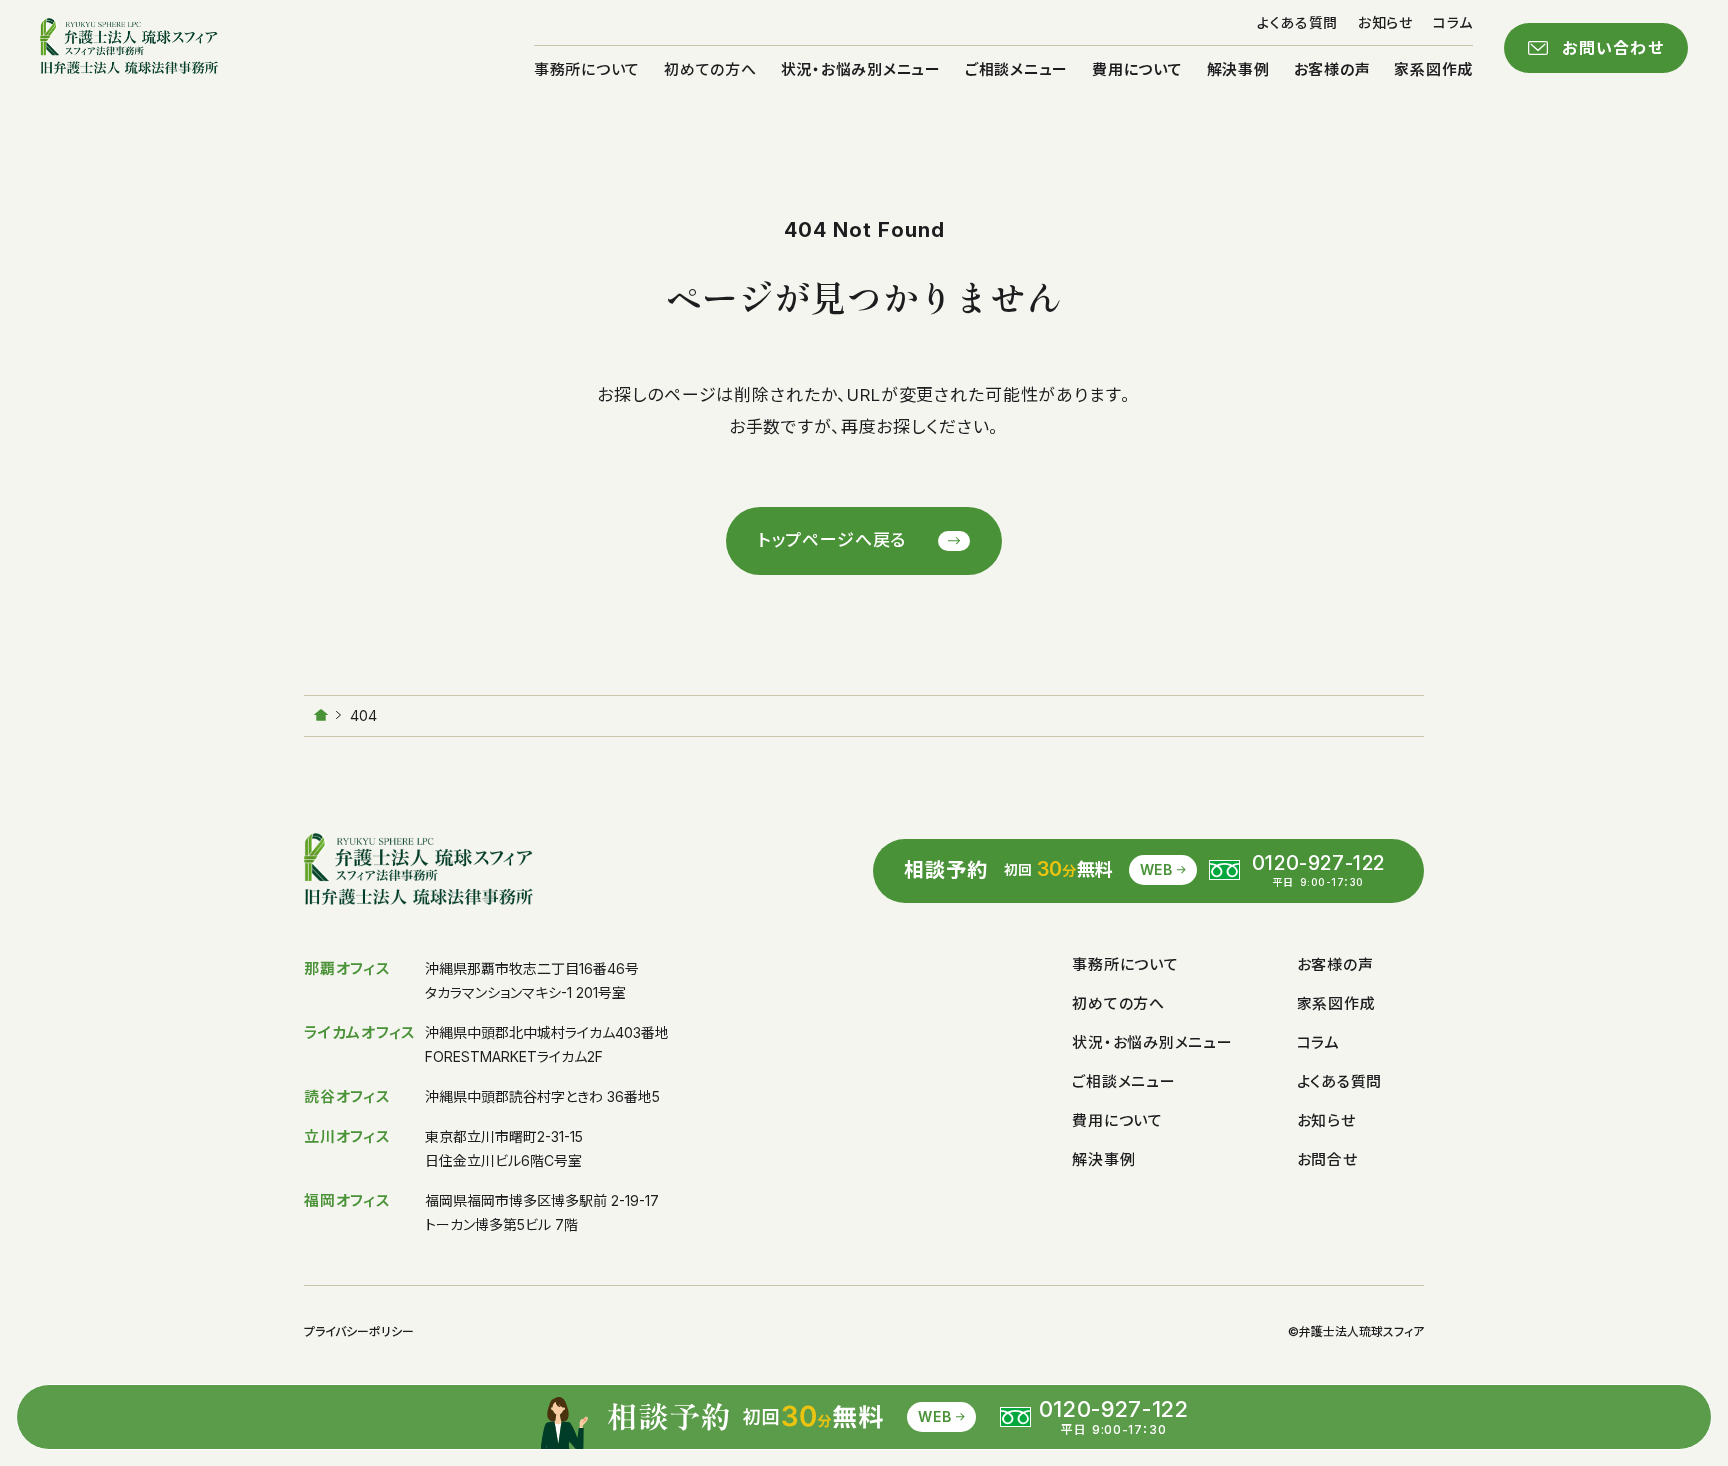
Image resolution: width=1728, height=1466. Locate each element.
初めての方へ (710, 69)
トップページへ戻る (832, 540)
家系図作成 (1433, 69)
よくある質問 (1297, 22)
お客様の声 (1332, 69)
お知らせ (1385, 22)
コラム (1453, 22)
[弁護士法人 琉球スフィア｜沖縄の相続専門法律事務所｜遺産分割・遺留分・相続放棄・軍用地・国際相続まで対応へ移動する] (321, 715)
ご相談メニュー (1016, 69)
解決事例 (1238, 69)
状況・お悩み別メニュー (861, 69)
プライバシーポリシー (359, 1332)
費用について (1137, 69)
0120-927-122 (1318, 863)
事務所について (587, 69)
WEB (1156, 869)
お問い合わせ (1613, 48)
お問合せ (1327, 1159)
